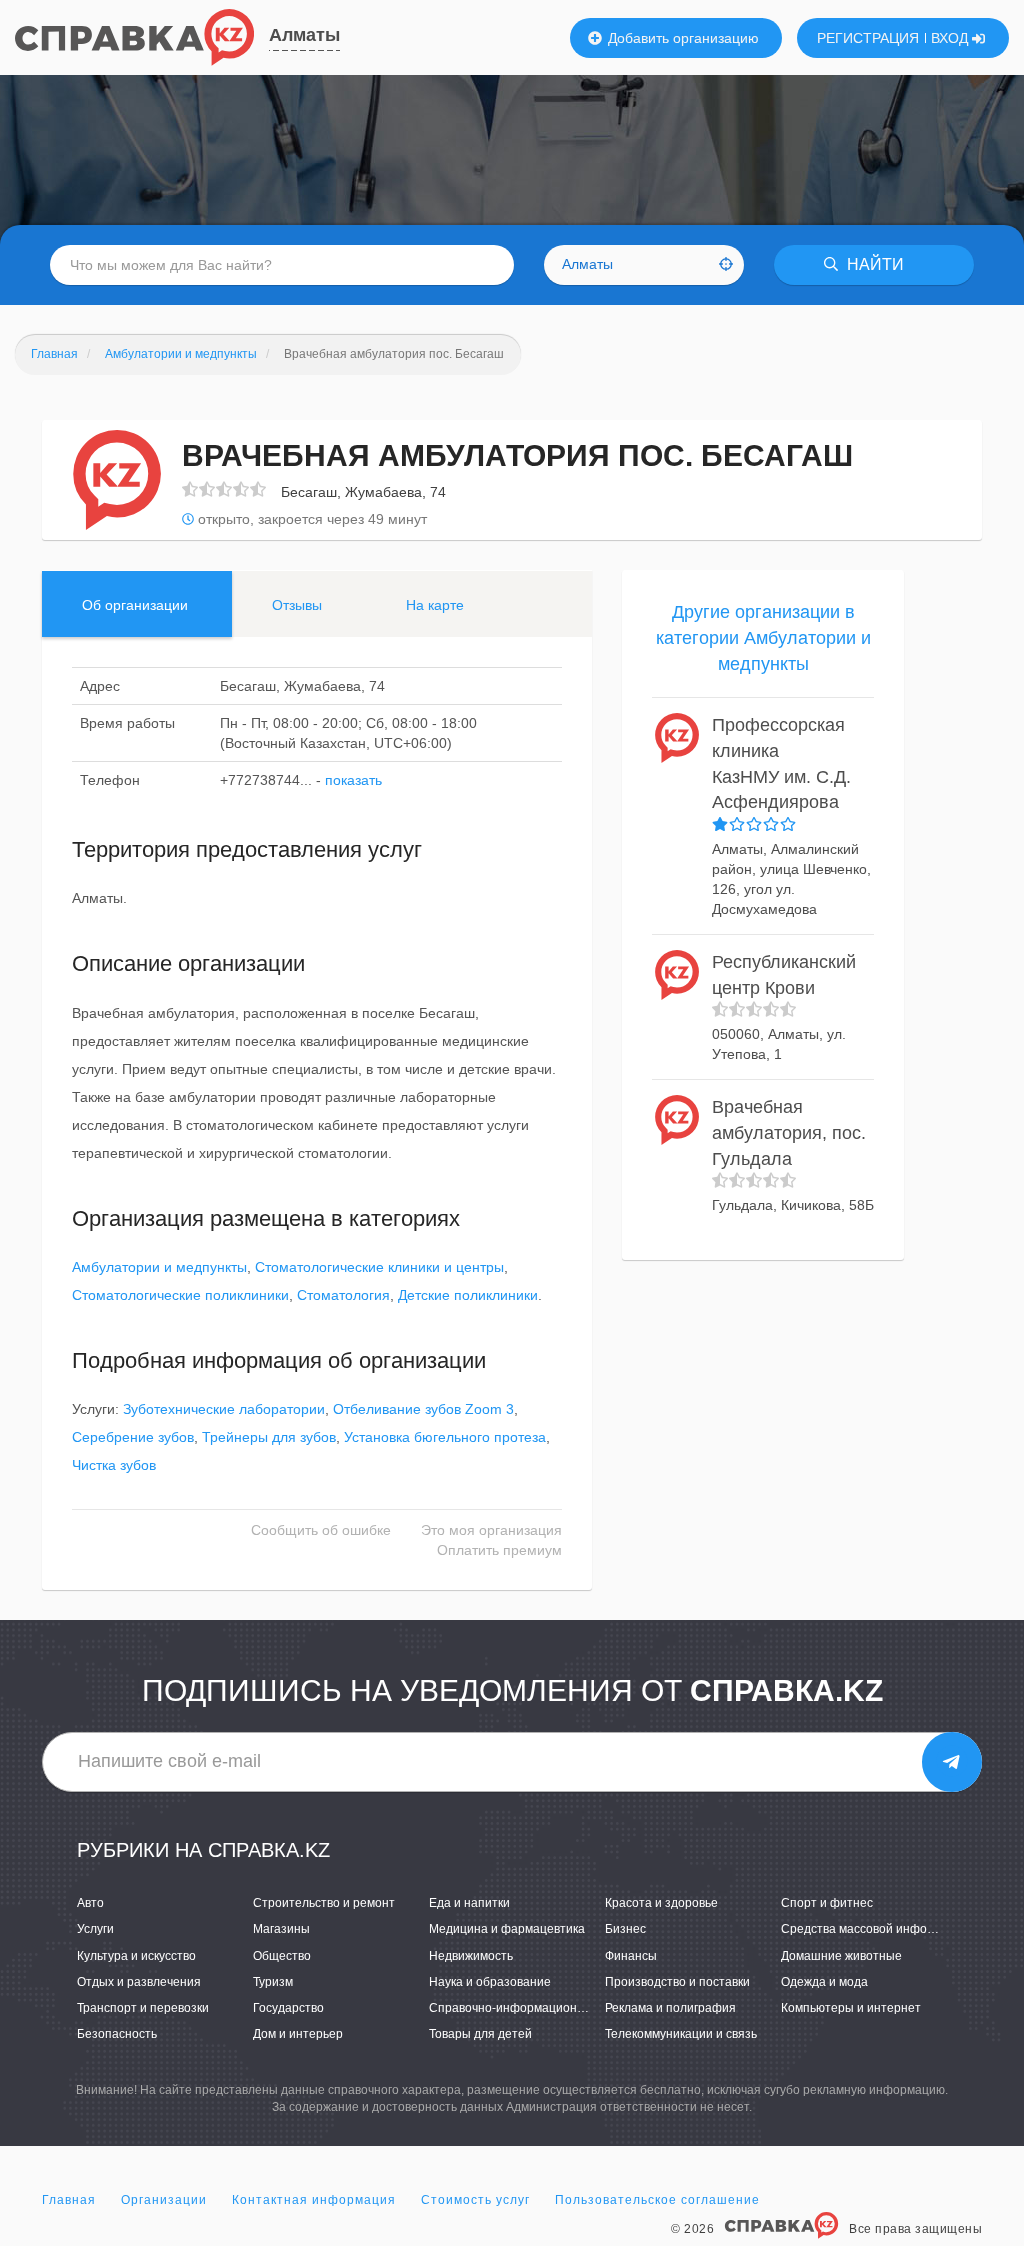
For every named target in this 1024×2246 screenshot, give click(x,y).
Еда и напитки (469, 1903)
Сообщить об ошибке (321, 1530)
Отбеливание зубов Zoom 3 (423, 1409)
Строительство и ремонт (324, 1903)
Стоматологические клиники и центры (379, 1267)
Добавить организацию (681, 38)
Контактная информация (314, 2200)
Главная (69, 2200)
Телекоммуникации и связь (681, 2034)
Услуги (95, 1929)
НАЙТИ (873, 264)
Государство (288, 2008)
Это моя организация (491, 1530)
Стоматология (343, 1295)
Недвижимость (471, 1956)
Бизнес (625, 1929)
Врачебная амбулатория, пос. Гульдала (789, 1132)
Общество (282, 1956)
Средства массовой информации (875, 1929)
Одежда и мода (824, 1982)
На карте (435, 605)
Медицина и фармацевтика (507, 1929)
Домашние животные (841, 1956)
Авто (90, 1903)
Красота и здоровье (661, 1903)
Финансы (631, 1956)
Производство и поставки (677, 1982)
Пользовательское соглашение (657, 2200)
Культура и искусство (136, 1956)
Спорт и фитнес (827, 1903)
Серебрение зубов (133, 1437)
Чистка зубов (114, 1465)
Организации (164, 2200)
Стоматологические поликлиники (180, 1295)
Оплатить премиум (499, 1550)
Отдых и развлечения (139, 1982)
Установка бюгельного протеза (445, 1437)
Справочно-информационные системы (540, 2008)
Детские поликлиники (468, 1295)
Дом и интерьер (298, 2034)
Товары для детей (480, 2034)
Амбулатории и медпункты (159, 1267)
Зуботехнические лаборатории (224, 1409)
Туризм (273, 1982)
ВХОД (951, 38)
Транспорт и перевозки (143, 2008)
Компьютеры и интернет (851, 2008)
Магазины (281, 1929)
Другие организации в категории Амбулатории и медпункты (763, 637)
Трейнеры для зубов (269, 1437)
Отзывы (297, 605)
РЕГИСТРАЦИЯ (868, 38)
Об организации (135, 605)
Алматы (304, 35)
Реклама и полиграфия (670, 2008)
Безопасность (117, 2034)
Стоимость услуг (475, 2200)
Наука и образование (490, 1982)
